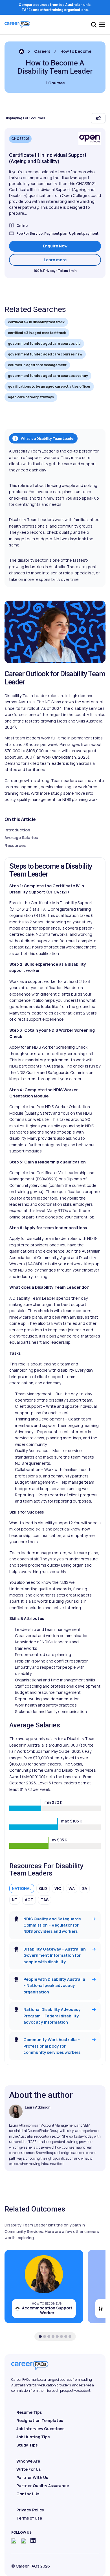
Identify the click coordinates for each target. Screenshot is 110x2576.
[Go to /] (21, 51)
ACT (29, 1900)
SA (85, 1888)
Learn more (72, 260)
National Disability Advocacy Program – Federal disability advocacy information (52, 2016)
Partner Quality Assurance (43, 2486)
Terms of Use (29, 2518)
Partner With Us (32, 2477)
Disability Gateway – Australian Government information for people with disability (55, 1955)
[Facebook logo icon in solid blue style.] (14, 2541)
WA (72, 1888)
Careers (42, 51)
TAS (45, 1900)
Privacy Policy (30, 2510)
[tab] (40, 2336)
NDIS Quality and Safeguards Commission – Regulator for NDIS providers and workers (52, 1925)
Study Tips (27, 2445)
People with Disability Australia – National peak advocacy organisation (54, 1986)
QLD (43, 1888)
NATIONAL (22, 1888)
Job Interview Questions (40, 2429)
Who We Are (28, 2461)
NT (15, 1900)
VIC (58, 1888)
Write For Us (28, 2469)
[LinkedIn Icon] (33, 2540)
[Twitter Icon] (23, 2541)
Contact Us (28, 2494)
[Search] (94, 25)
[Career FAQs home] (17, 25)
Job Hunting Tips (33, 2437)
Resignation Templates (40, 2420)
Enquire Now (55, 246)
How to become (76, 51)
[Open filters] (98, 118)
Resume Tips (29, 2412)
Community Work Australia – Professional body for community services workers (52, 2046)
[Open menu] (102, 25)
